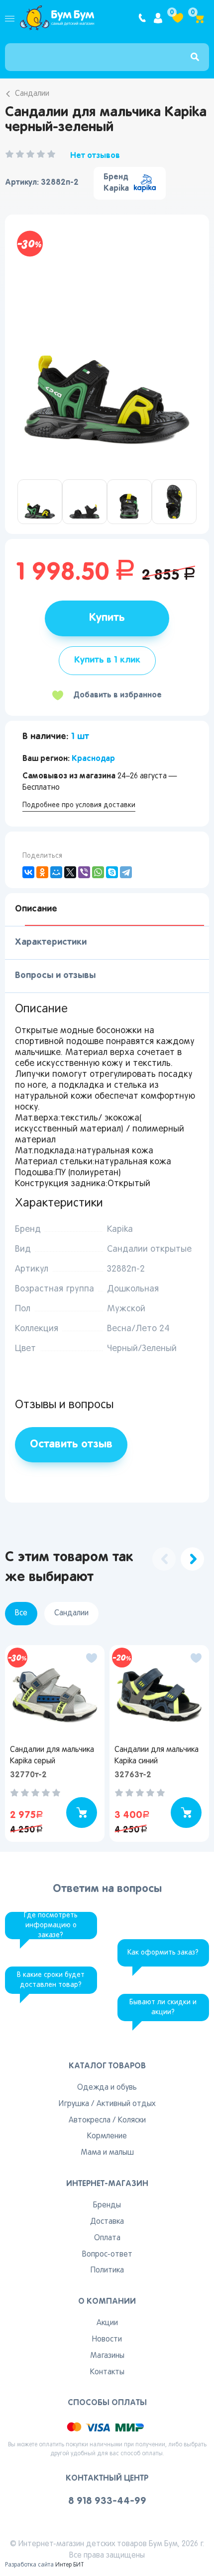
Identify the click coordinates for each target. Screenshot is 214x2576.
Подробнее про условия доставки (79, 805)
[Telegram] (126, 872)
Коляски (132, 2121)
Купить (107, 618)
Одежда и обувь (107, 2088)
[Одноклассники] (42, 872)
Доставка (107, 2222)
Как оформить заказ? (163, 1953)
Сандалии (32, 94)
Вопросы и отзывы (55, 976)
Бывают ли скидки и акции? (163, 2008)
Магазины (107, 2356)
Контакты (107, 2372)
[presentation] (164, 1559)
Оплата (107, 2238)
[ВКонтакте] (28, 872)
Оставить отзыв (71, 1444)
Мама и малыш (107, 2153)
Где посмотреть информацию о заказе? (51, 1926)
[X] (70, 872)
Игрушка (74, 2104)
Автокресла (90, 2121)
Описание (36, 909)
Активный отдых (126, 2104)
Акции (107, 2323)
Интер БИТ (70, 2565)
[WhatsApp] (98, 872)
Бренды (107, 2205)
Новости (107, 2340)
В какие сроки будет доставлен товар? (51, 1980)
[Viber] (84, 872)
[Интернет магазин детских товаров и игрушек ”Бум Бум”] (57, 18)
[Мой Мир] (56, 872)
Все (21, 1613)
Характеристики (51, 942)
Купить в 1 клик (107, 660)
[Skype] (112, 872)
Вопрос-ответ (107, 2255)
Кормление (107, 2136)
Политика (107, 2271)
